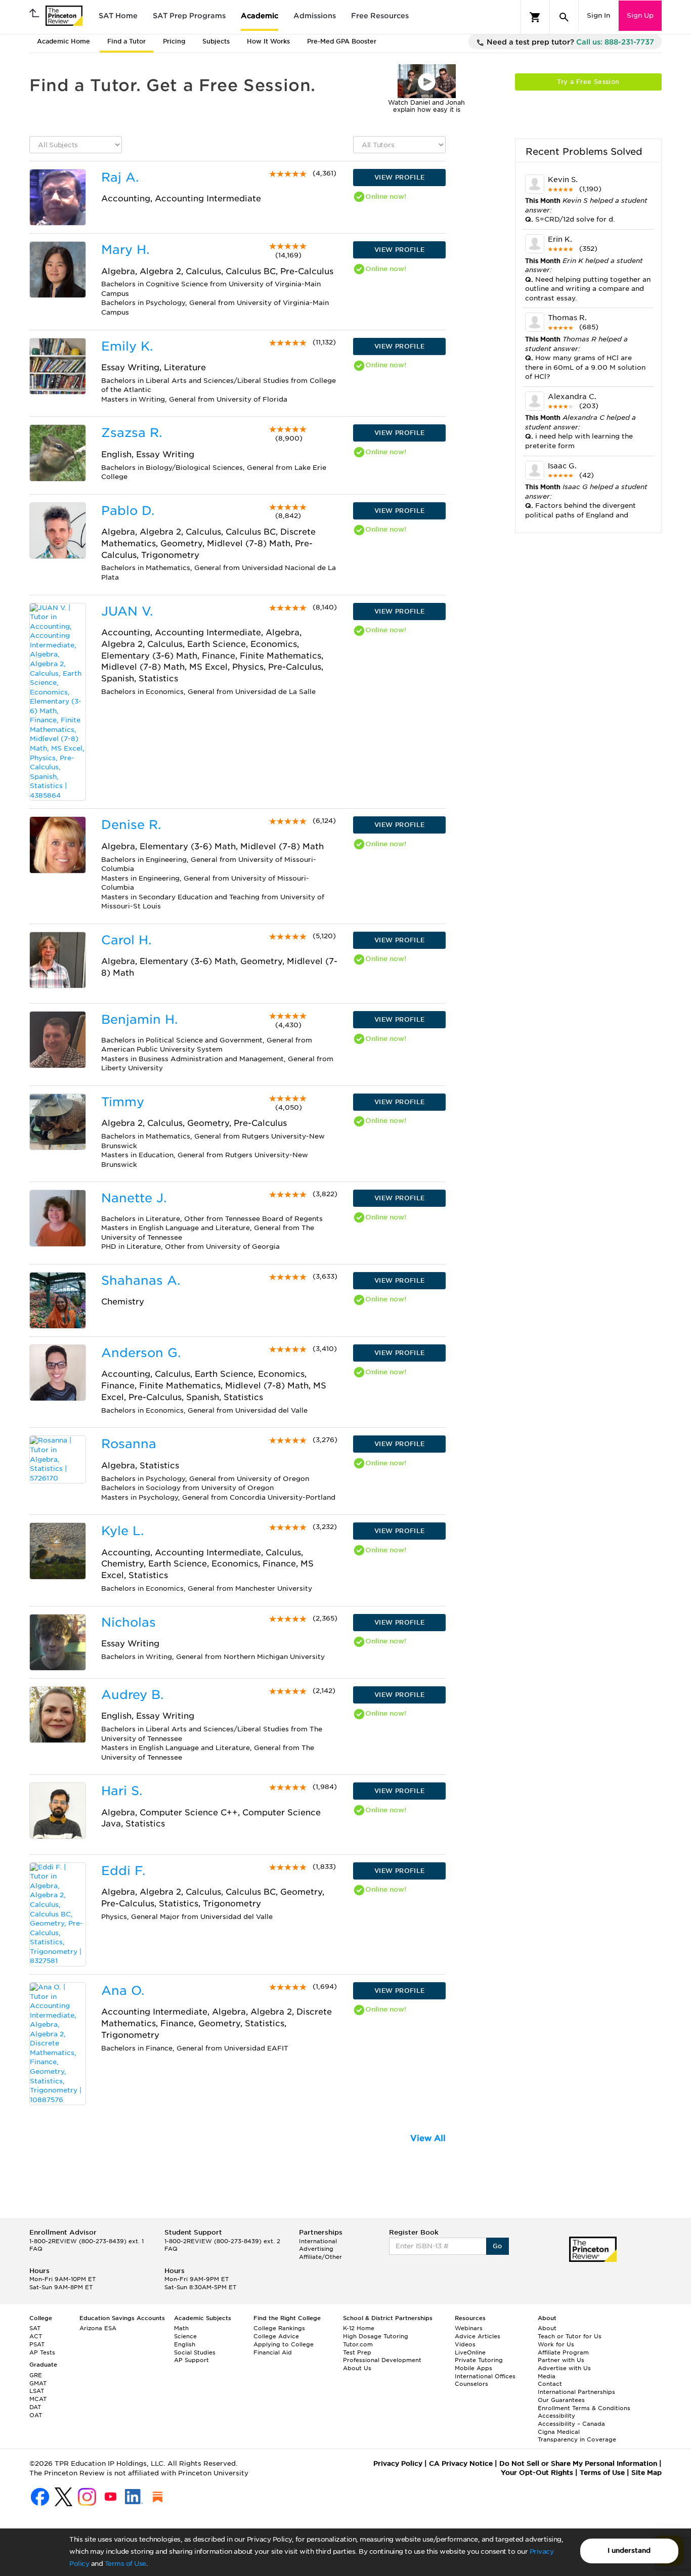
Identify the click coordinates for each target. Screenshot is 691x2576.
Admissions (315, 16)
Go (498, 2246)
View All (428, 2138)
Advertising (316, 2249)
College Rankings (279, 2328)
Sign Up (640, 15)
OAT (36, 2415)
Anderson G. (141, 1353)
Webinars (469, 2328)
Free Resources (380, 16)
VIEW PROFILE (400, 177)
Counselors (471, 2384)
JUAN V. (127, 611)
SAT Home (118, 16)
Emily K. (127, 346)
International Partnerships (576, 2392)
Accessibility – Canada (571, 2424)
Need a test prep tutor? (569, 42)
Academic (260, 16)
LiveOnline (470, 2352)
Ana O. (123, 1991)
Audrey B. (132, 1695)
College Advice (276, 2336)
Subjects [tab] (216, 41)
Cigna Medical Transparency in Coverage (577, 2436)
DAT (35, 2407)
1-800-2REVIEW (87, 2241)
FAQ (36, 2249)
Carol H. (126, 940)
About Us (357, 2368)
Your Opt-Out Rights (537, 2473)
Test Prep (357, 2352)
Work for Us (556, 2344)
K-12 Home (359, 2328)
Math (181, 2328)
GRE (36, 2375)
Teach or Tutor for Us (570, 2336)
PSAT (37, 2344)
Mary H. (125, 250)
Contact (550, 2384)
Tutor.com (358, 2344)
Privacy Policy (398, 2463)
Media (547, 2376)
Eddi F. (123, 1871)
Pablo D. (128, 511)
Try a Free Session (588, 82)
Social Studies (195, 2352)
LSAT (37, 2391)
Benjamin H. (139, 1019)
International (318, 2241)
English (185, 2344)
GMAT (38, 2383)
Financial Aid (273, 2352)
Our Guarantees (561, 2400)
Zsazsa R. (132, 433)
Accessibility (556, 2416)
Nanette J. (134, 1198)
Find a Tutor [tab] (126, 41)
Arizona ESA (98, 2328)
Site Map (646, 2473)
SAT (35, 2328)
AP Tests (42, 2352)
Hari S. (122, 1791)
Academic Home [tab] (63, 41)
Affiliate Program (563, 2352)
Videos (465, 2344)
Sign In (598, 15)
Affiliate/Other (320, 2257)
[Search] (564, 17)
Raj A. (120, 177)
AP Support (191, 2360)
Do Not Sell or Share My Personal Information (578, 2463)
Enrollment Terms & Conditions (584, 2408)
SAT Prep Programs (189, 16)
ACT (36, 2336)
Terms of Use (125, 2564)
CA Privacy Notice (461, 2463)
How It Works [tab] (268, 41)
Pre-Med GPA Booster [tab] (342, 41)
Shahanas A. (141, 1280)
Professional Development (382, 2360)
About (547, 2328)
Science (185, 2336)
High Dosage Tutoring (376, 2336)
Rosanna (129, 1444)
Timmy (123, 1102)
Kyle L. (122, 1531)
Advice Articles (478, 2336)
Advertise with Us (564, 2368)
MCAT (38, 2399)
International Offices (485, 2376)
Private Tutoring (479, 2360)
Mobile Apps (473, 2368)
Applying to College (284, 2344)
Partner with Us (561, 2360)
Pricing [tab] (174, 41)
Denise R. (131, 825)
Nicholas (128, 1622)
